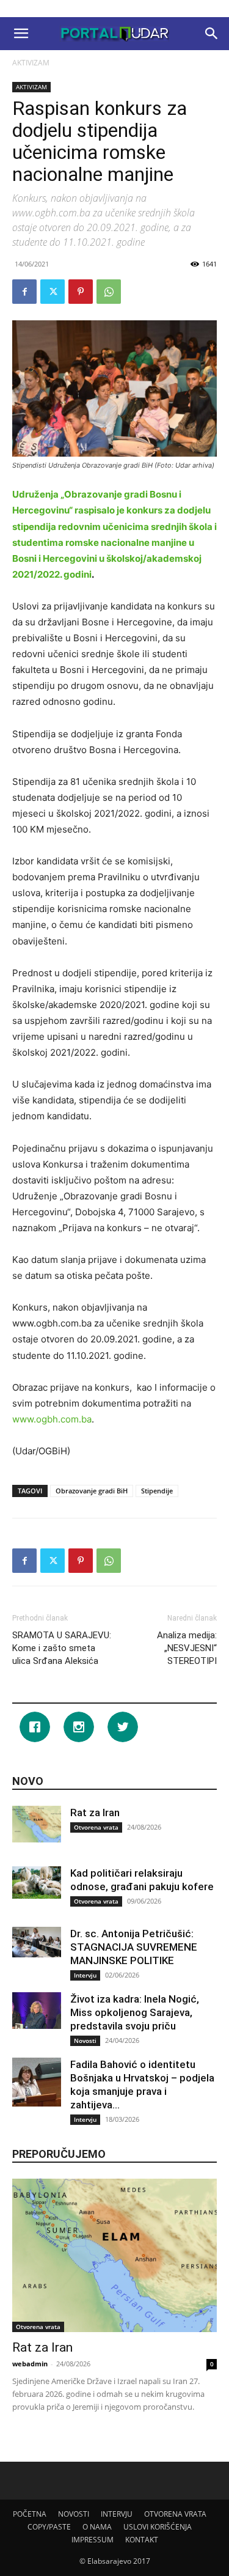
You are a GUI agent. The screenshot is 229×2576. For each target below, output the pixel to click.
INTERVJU (117, 2514)
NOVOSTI (74, 2514)
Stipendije (157, 1491)
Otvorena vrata (96, 1827)
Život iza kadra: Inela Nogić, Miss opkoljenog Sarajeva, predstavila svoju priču (135, 2012)
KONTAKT (142, 2540)
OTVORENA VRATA (175, 2514)
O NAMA (97, 2527)
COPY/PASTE (49, 2527)
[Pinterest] (81, 292)
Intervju (85, 1975)
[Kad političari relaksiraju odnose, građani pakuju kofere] (37, 1882)
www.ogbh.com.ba (52, 1419)
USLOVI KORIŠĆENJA (158, 2527)
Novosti (85, 2041)
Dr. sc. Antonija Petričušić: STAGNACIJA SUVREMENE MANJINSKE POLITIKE (134, 1947)
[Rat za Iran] (37, 1824)
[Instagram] (82, 1727)
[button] (21, 34)
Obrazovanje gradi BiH (92, 1491)
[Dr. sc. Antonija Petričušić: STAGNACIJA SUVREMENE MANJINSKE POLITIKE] (37, 1942)
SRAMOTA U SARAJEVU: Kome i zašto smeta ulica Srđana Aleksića (62, 1648)
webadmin (30, 2364)
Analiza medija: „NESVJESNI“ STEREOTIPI (187, 1648)
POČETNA (30, 2514)
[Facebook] (24, 292)
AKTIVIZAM (31, 63)
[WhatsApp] (109, 292)
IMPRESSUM (93, 2540)
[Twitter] (53, 292)
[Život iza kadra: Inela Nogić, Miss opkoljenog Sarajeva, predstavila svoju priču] (37, 2011)
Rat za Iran (95, 1812)
